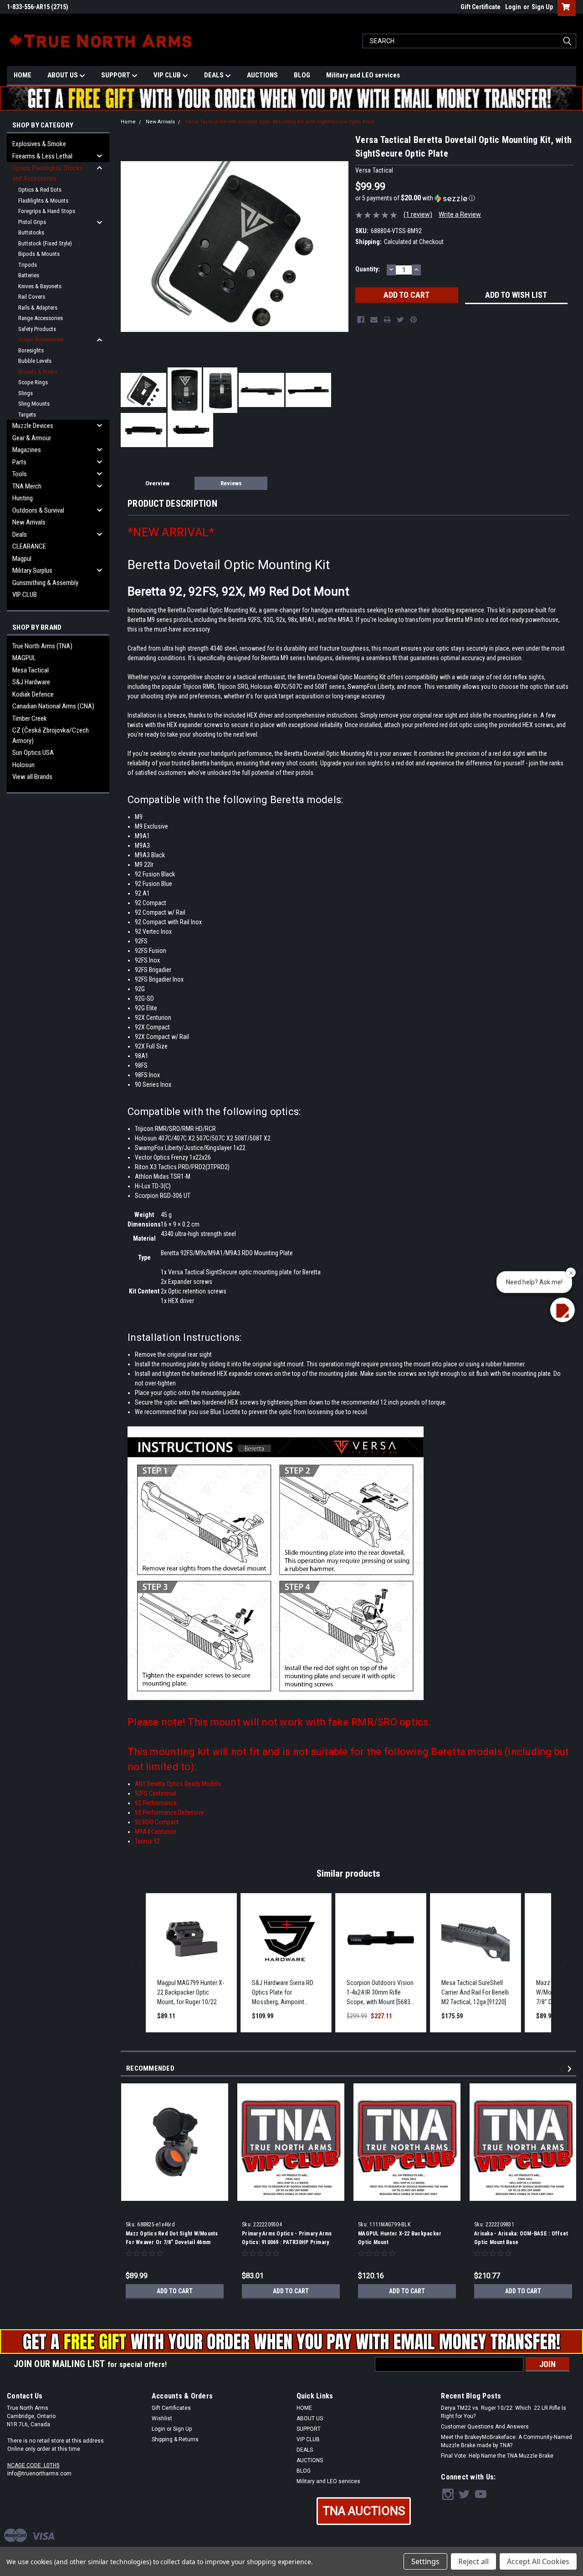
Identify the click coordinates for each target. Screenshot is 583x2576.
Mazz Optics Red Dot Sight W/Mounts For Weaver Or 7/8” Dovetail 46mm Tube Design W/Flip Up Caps (172, 2242)
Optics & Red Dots (40, 190)
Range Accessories (41, 318)
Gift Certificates (171, 2408)
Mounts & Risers (38, 372)
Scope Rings (33, 382)
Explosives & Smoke (39, 144)
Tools (20, 474)
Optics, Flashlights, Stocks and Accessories (48, 173)
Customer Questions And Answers (485, 2427)
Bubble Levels (35, 361)
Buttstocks (31, 232)
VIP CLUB (168, 75)
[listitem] (191, 1963)
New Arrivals (29, 522)
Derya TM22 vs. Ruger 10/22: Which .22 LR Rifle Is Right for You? (504, 2412)
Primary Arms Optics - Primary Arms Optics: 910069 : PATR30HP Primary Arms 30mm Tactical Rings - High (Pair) (291, 2242)
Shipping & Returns (175, 2439)
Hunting (23, 498)
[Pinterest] (414, 320)
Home (128, 122)
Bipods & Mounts (39, 254)
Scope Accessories (41, 339)
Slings (26, 393)
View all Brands (32, 777)
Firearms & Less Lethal (42, 156)
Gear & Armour (32, 438)
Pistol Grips (32, 222)
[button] (465, 198)
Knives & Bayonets (40, 286)
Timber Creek (30, 718)
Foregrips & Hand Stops (47, 211)
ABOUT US (63, 75)
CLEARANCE (29, 546)
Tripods (28, 265)
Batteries (29, 275)
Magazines (27, 450)
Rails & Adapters (38, 308)
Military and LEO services (363, 75)
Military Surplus (32, 570)
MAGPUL (24, 658)
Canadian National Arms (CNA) (53, 706)
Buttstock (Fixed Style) (45, 243)
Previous (563, 2069)
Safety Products (37, 329)
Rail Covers (32, 297)
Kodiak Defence (33, 694)
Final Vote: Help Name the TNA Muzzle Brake (497, 2456)
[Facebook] (361, 320)
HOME (23, 75)
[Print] (387, 320)
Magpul (22, 559)
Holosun (23, 765)
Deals (20, 535)
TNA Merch (27, 486)
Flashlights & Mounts (43, 201)
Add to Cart (175, 2291)
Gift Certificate (481, 7)
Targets (27, 415)
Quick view (175, 2194)
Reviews (231, 483)
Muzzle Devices (33, 426)
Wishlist (162, 2418)
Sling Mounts (34, 404)
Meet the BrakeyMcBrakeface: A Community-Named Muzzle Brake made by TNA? (506, 2441)
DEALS (215, 75)
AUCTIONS (262, 75)
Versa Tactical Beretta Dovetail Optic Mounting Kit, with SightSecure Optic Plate (280, 122)
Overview (157, 483)
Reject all (473, 2561)
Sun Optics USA (33, 753)
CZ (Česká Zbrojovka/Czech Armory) (51, 736)
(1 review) (418, 214)
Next (571, 2069)
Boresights (31, 350)
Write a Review (460, 214)
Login (513, 7)
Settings (425, 2561)
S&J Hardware (31, 682)
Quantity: (368, 269)
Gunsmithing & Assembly (45, 583)
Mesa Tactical (31, 670)
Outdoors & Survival (38, 510)
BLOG (302, 75)
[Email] (374, 320)
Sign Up (542, 7)
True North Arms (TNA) (42, 646)
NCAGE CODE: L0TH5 (33, 2465)
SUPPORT (116, 75)
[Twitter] (400, 320)
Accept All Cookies (538, 2561)
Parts (19, 462)
